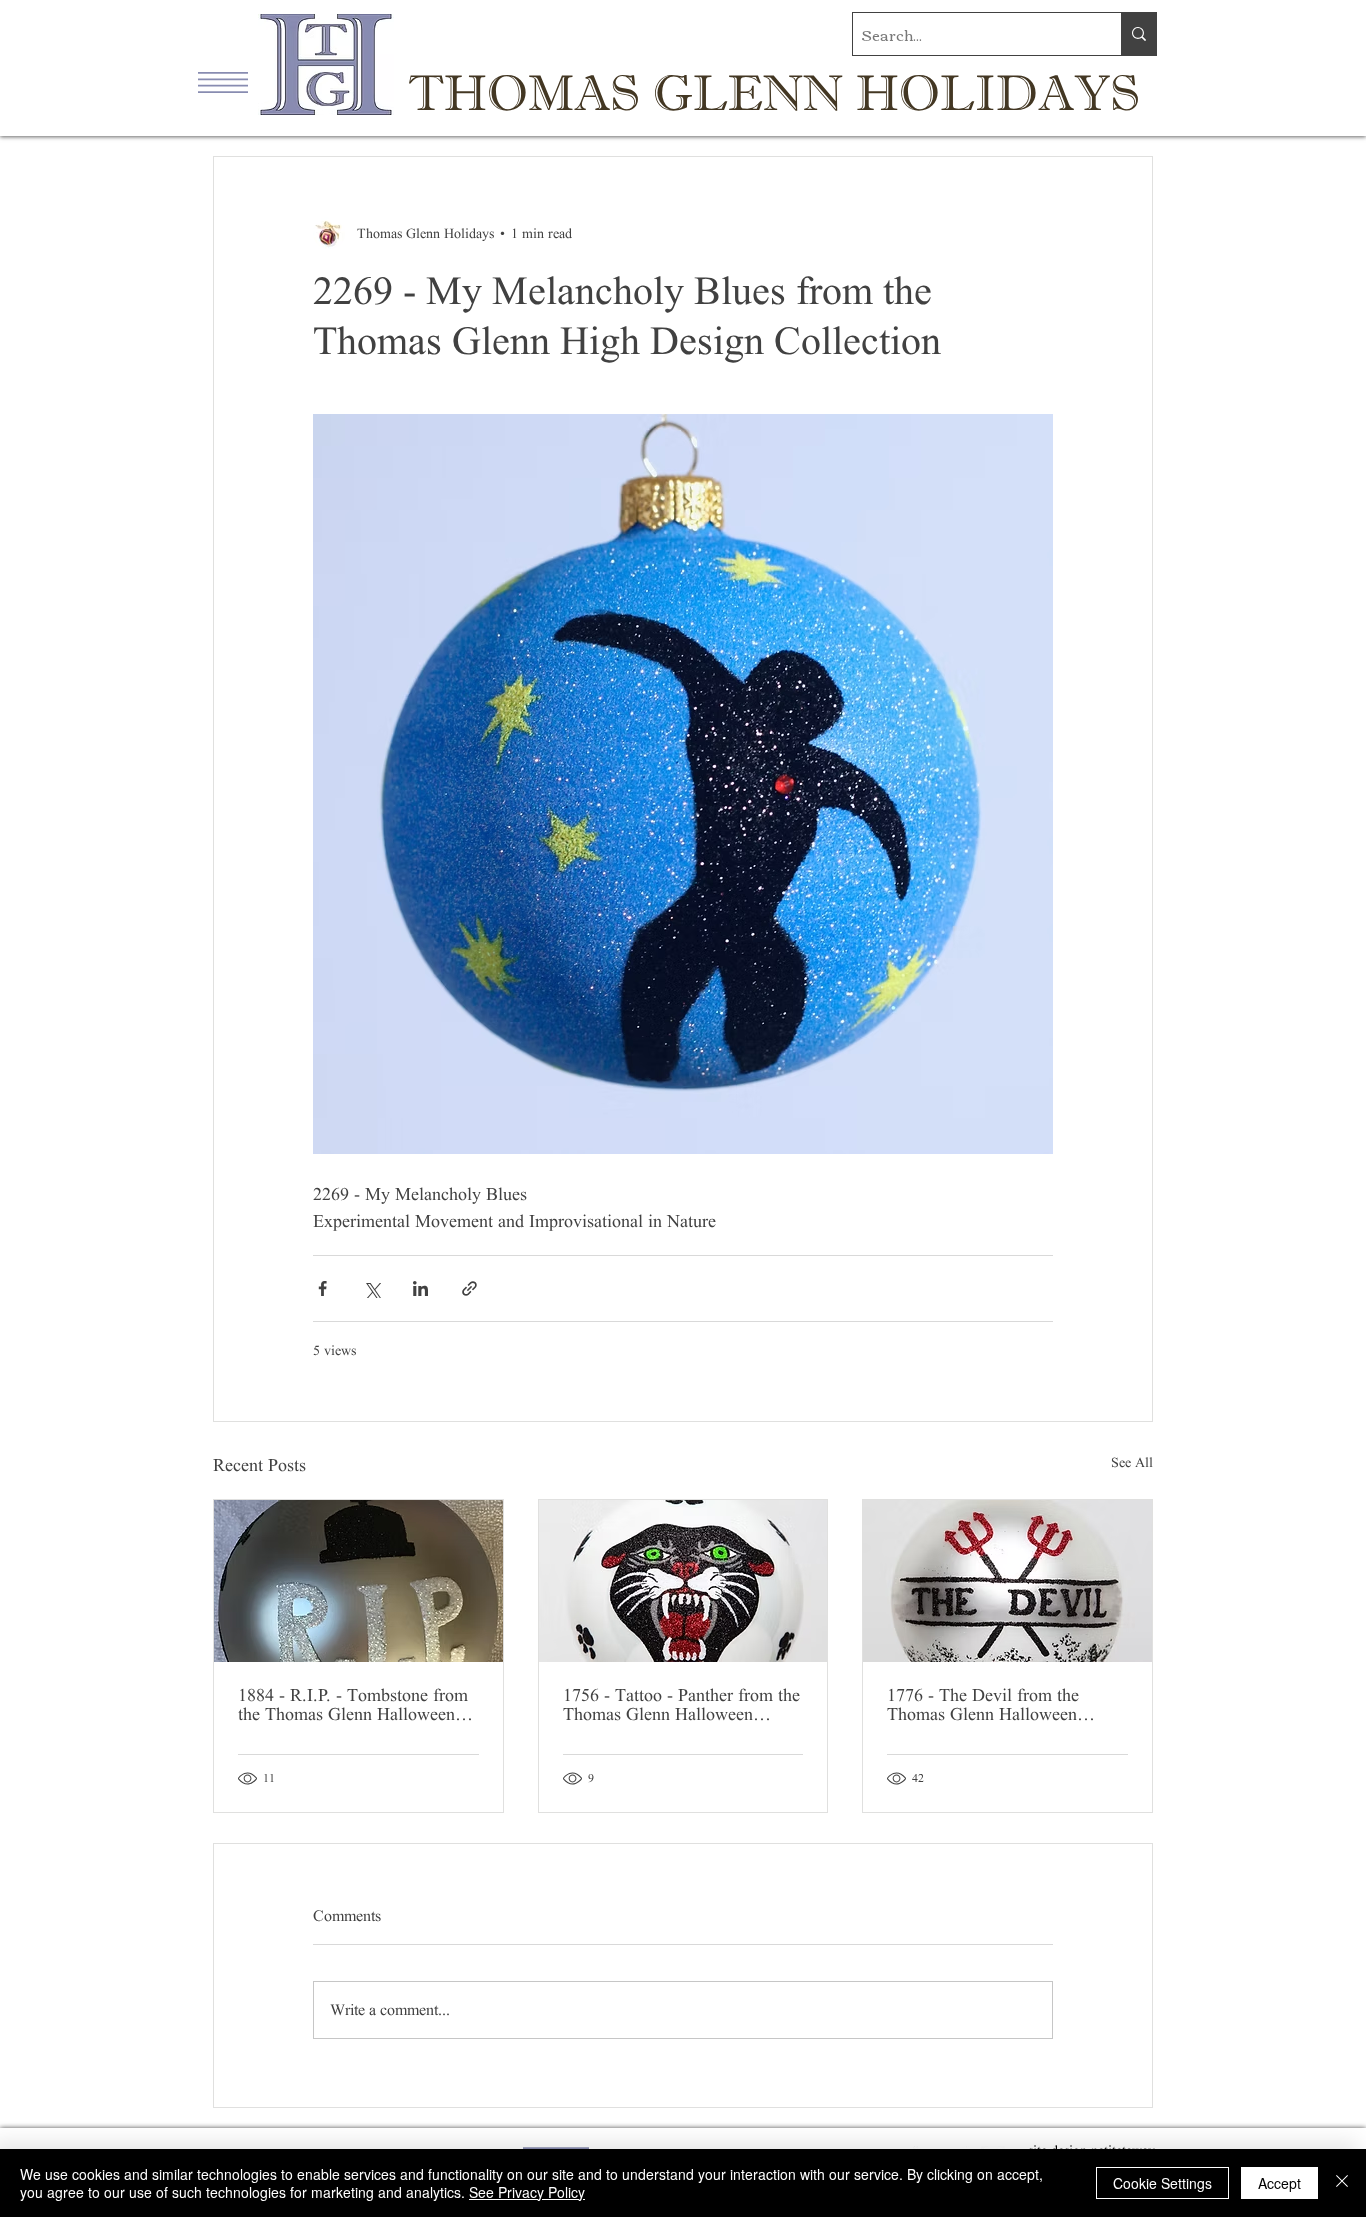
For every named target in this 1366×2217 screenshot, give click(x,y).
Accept (1279, 2183)
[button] (223, 82)
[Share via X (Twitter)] (371, 1288)
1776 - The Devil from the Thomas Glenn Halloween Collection (983, 1705)
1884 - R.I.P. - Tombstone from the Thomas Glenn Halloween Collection (353, 1705)
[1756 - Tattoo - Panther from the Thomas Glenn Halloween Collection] (683, 1581)
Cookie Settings (1162, 2183)
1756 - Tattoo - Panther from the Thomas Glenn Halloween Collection (681, 1705)
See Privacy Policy (527, 2192)
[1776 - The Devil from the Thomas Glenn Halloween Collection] (1007, 1581)
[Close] (1342, 2183)
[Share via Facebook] (322, 1288)
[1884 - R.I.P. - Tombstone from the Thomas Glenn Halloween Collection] (358, 1581)
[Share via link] (469, 1288)
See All (1132, 1462)
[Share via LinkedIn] (420, 1288)
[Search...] (1138, 34)
